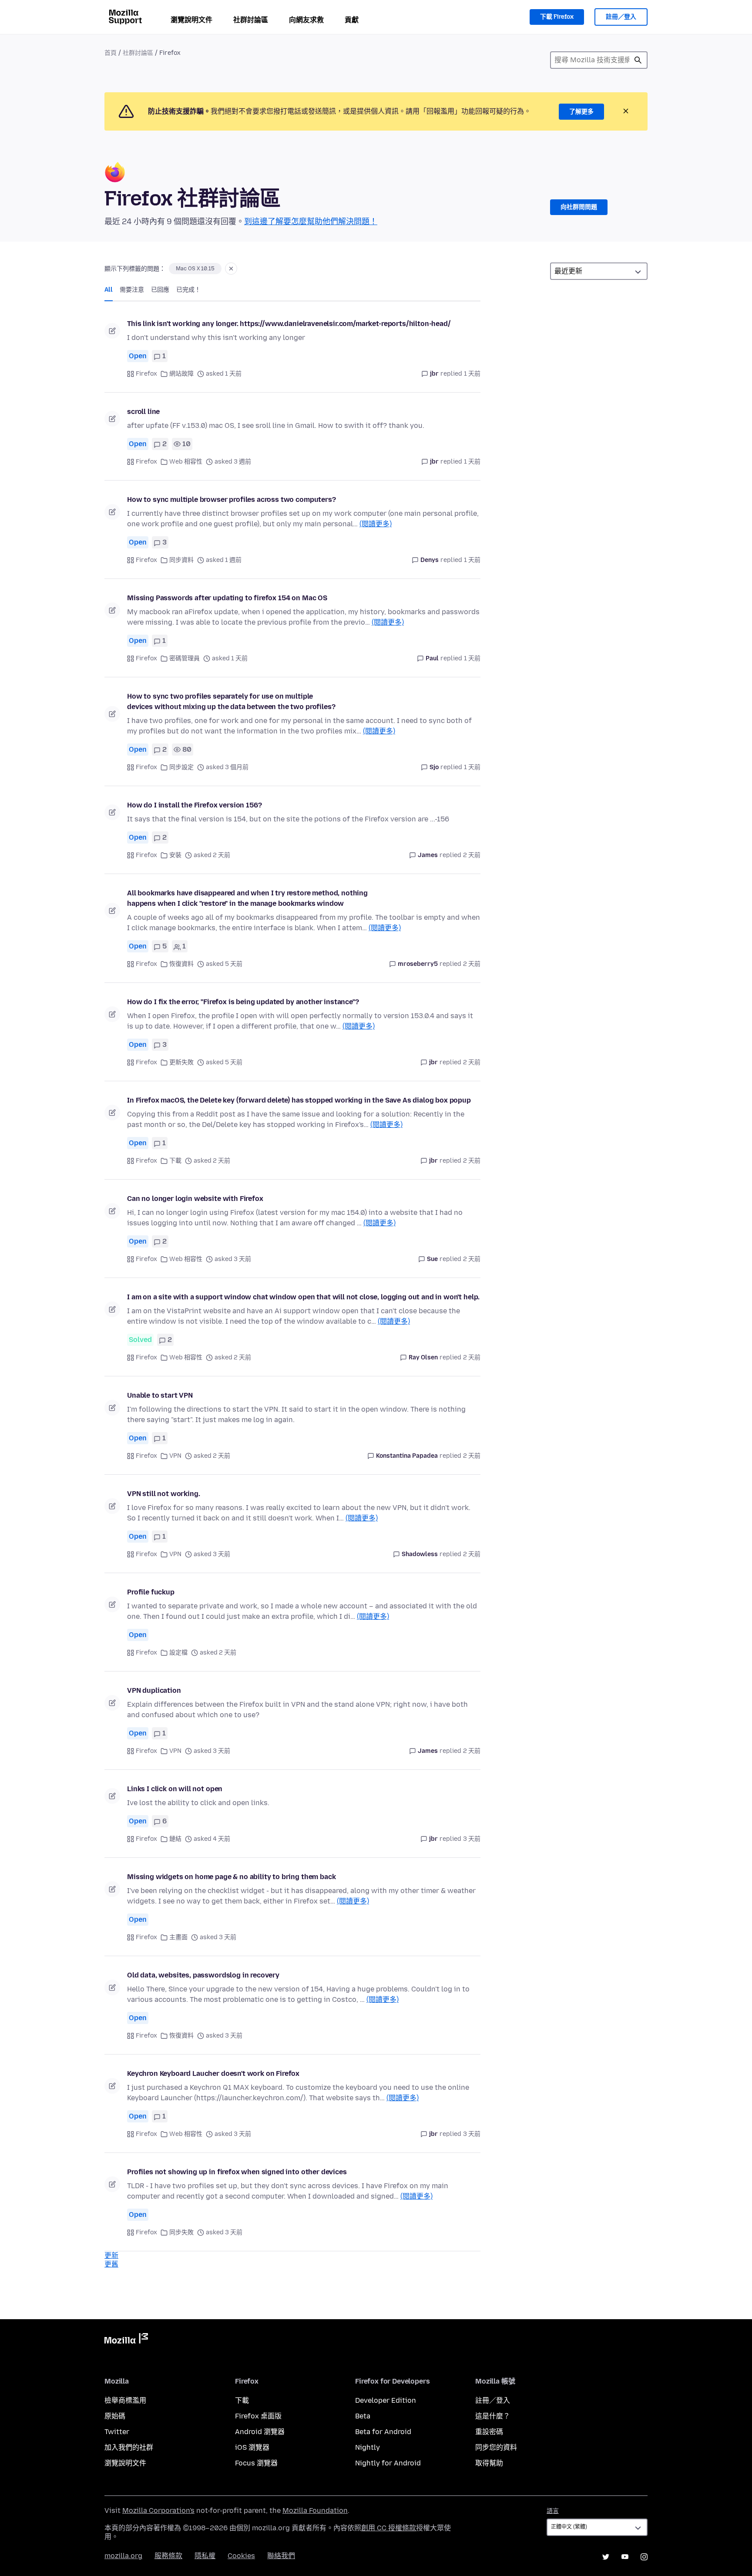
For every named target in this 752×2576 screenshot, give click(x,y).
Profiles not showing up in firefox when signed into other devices (237, 2172)
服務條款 (168, 2556)
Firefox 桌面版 (258, 2416)
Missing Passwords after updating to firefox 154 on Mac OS (227, 598)
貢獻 (352, 20)
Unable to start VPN (160, 1395)
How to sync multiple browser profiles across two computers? (232, 499)
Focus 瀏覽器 (256, 2463)
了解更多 (581, 112)
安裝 (175, 855)
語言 (553, 2511)
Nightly (368, 2447)
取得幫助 (489, 2463)
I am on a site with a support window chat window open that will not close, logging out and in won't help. (303, 1297)
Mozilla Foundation (315, 2510)
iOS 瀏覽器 (252, 2447)
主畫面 (178, 1937)
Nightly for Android (388, 2463)
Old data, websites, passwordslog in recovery (203, 1975)
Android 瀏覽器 (260, 2432)
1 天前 (472, 374)
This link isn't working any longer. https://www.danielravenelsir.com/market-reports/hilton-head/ (289, 324)
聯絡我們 (281, 2556)
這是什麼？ (493, 2416)
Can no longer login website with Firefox (195, 1199)
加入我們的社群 (129, 2447)
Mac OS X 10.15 (195, 269)
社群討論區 (251, 20)
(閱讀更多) (376, 524)
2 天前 (472, 855)
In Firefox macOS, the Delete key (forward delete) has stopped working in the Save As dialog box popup (299, 1100)
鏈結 (175, 1839)
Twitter (117, 2432)
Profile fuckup (151, 1592)
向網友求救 (306, 20)
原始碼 (115, 2416)
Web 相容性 (186, 462)
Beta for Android (383, 2432)
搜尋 (638, 60)
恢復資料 (181, 964)
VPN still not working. (163, 1494)
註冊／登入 (621, 17)
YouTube (625, 2557)
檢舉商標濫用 (125, 2400)
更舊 (111, 2264)
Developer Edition (386, 2400)
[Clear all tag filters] (231, 269)
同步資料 (181, 560)
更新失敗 (181, 1062)
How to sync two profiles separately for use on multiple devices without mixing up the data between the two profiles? (231, 701)
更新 (111, 2255)
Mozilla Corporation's (158, 2510)
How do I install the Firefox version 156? (194, 805)
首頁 (111, 53)
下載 (175, 1161)
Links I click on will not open (175, 1789)
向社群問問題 (579, 207)
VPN (175, 1456)
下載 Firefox (557, 17)
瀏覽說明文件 (191, 20)
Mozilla (126, 2340)
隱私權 (205, 2556)
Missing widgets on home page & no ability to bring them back (231, 1877)
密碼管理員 (185, 658)
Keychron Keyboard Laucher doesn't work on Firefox (213, 2073)
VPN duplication (154, 1690)
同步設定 (181, 767)
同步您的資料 (496, 2447)
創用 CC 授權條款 (389, 2528)
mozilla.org (123, 2556)
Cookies (241, 2556)
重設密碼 (489, 2432)
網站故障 (181, 374)
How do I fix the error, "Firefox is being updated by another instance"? (243, 1002)
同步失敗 (181, 2232)
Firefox (146, 374)
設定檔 (178, 1653)
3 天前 (472, 1839)
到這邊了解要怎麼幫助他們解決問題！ (311, 222)
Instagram (644, 2557)
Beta (363, 2416)
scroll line (143, 412)
